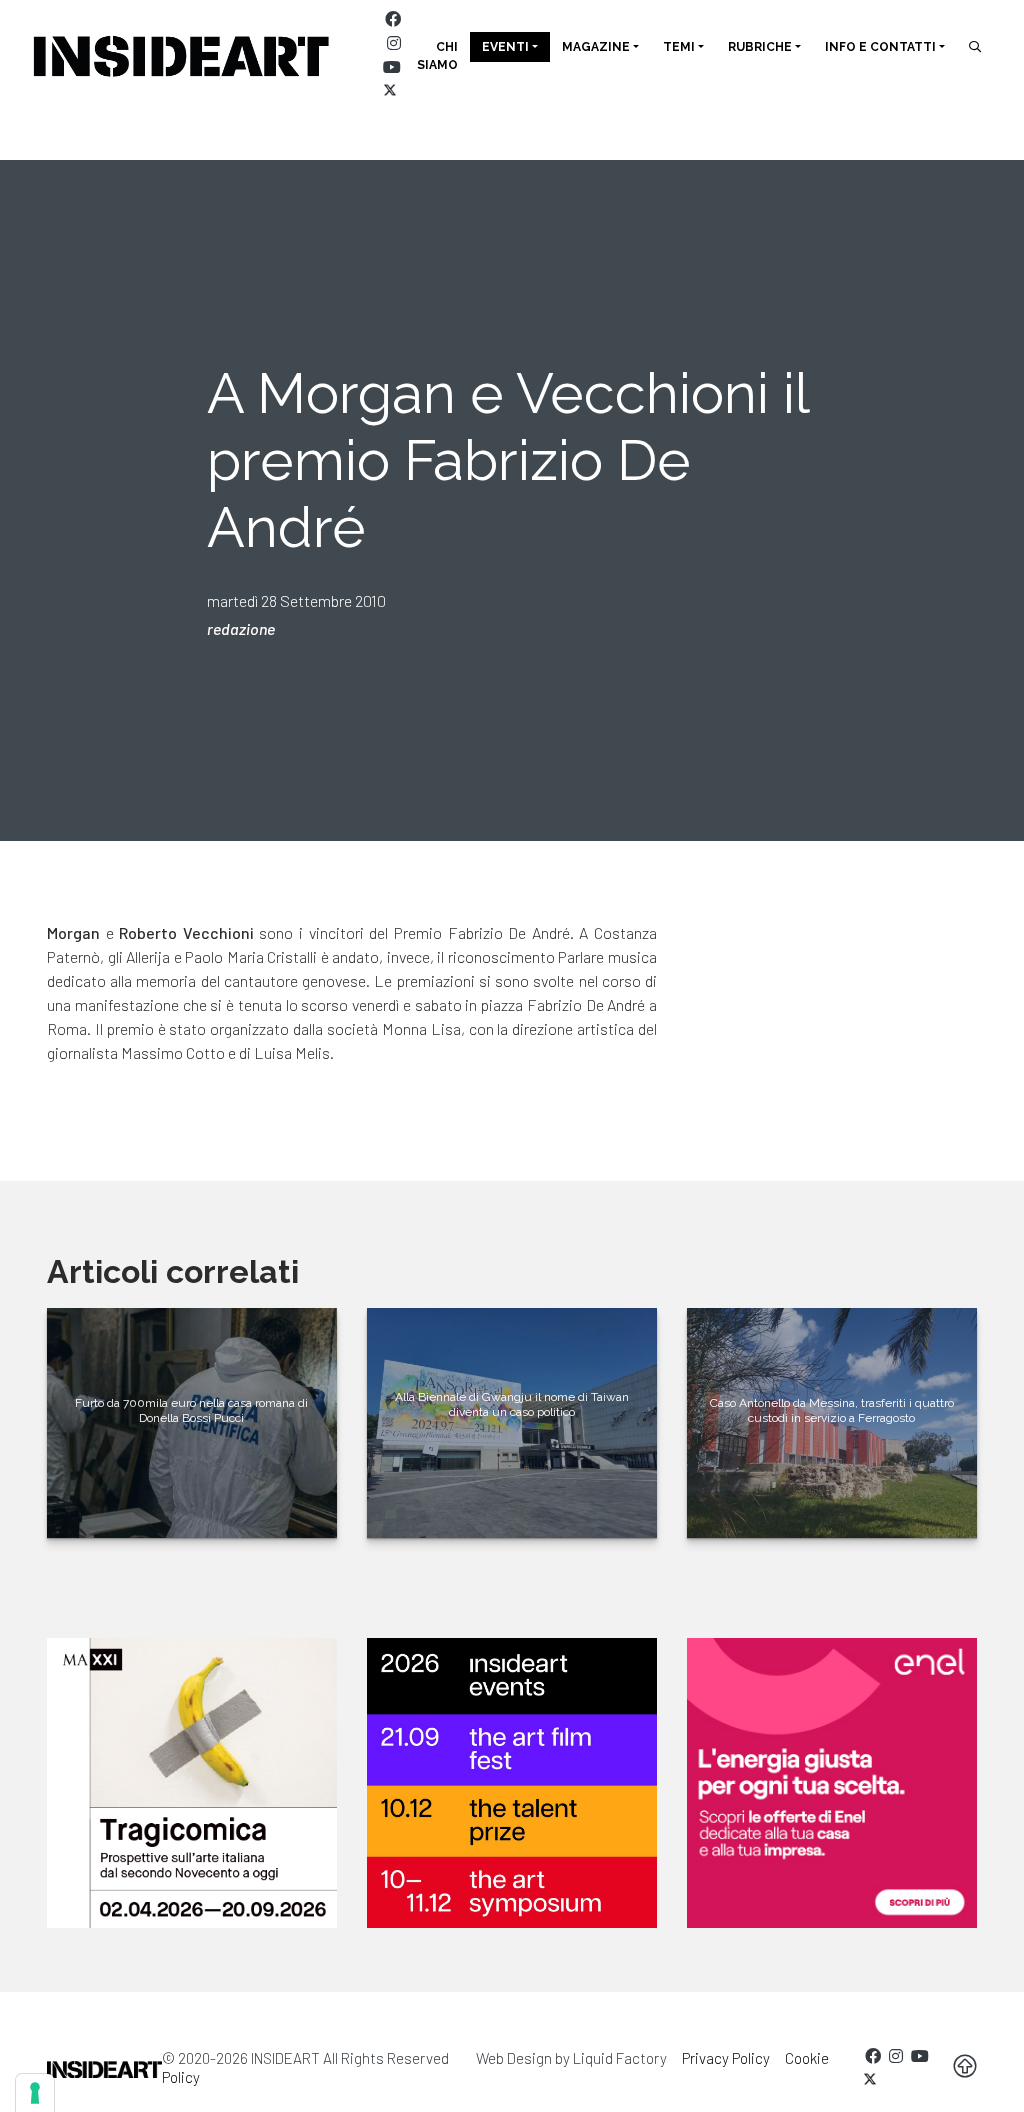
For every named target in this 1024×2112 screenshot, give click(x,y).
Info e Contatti (880, 47)
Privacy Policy (726, 2058)
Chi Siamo (437, 56)
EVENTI (505, 47)
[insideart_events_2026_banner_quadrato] (512, 1783)
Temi (679, 47)
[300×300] (832, 1783)
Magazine (596, 47)
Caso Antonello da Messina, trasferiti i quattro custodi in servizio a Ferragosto (832, 1410)
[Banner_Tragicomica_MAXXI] (192, 1783)
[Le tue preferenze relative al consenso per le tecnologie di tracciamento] (35, 2093)
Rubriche (760, 47)
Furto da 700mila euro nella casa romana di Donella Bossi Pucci (191, 1410)
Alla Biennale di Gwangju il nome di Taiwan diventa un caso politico (512, 1404)
